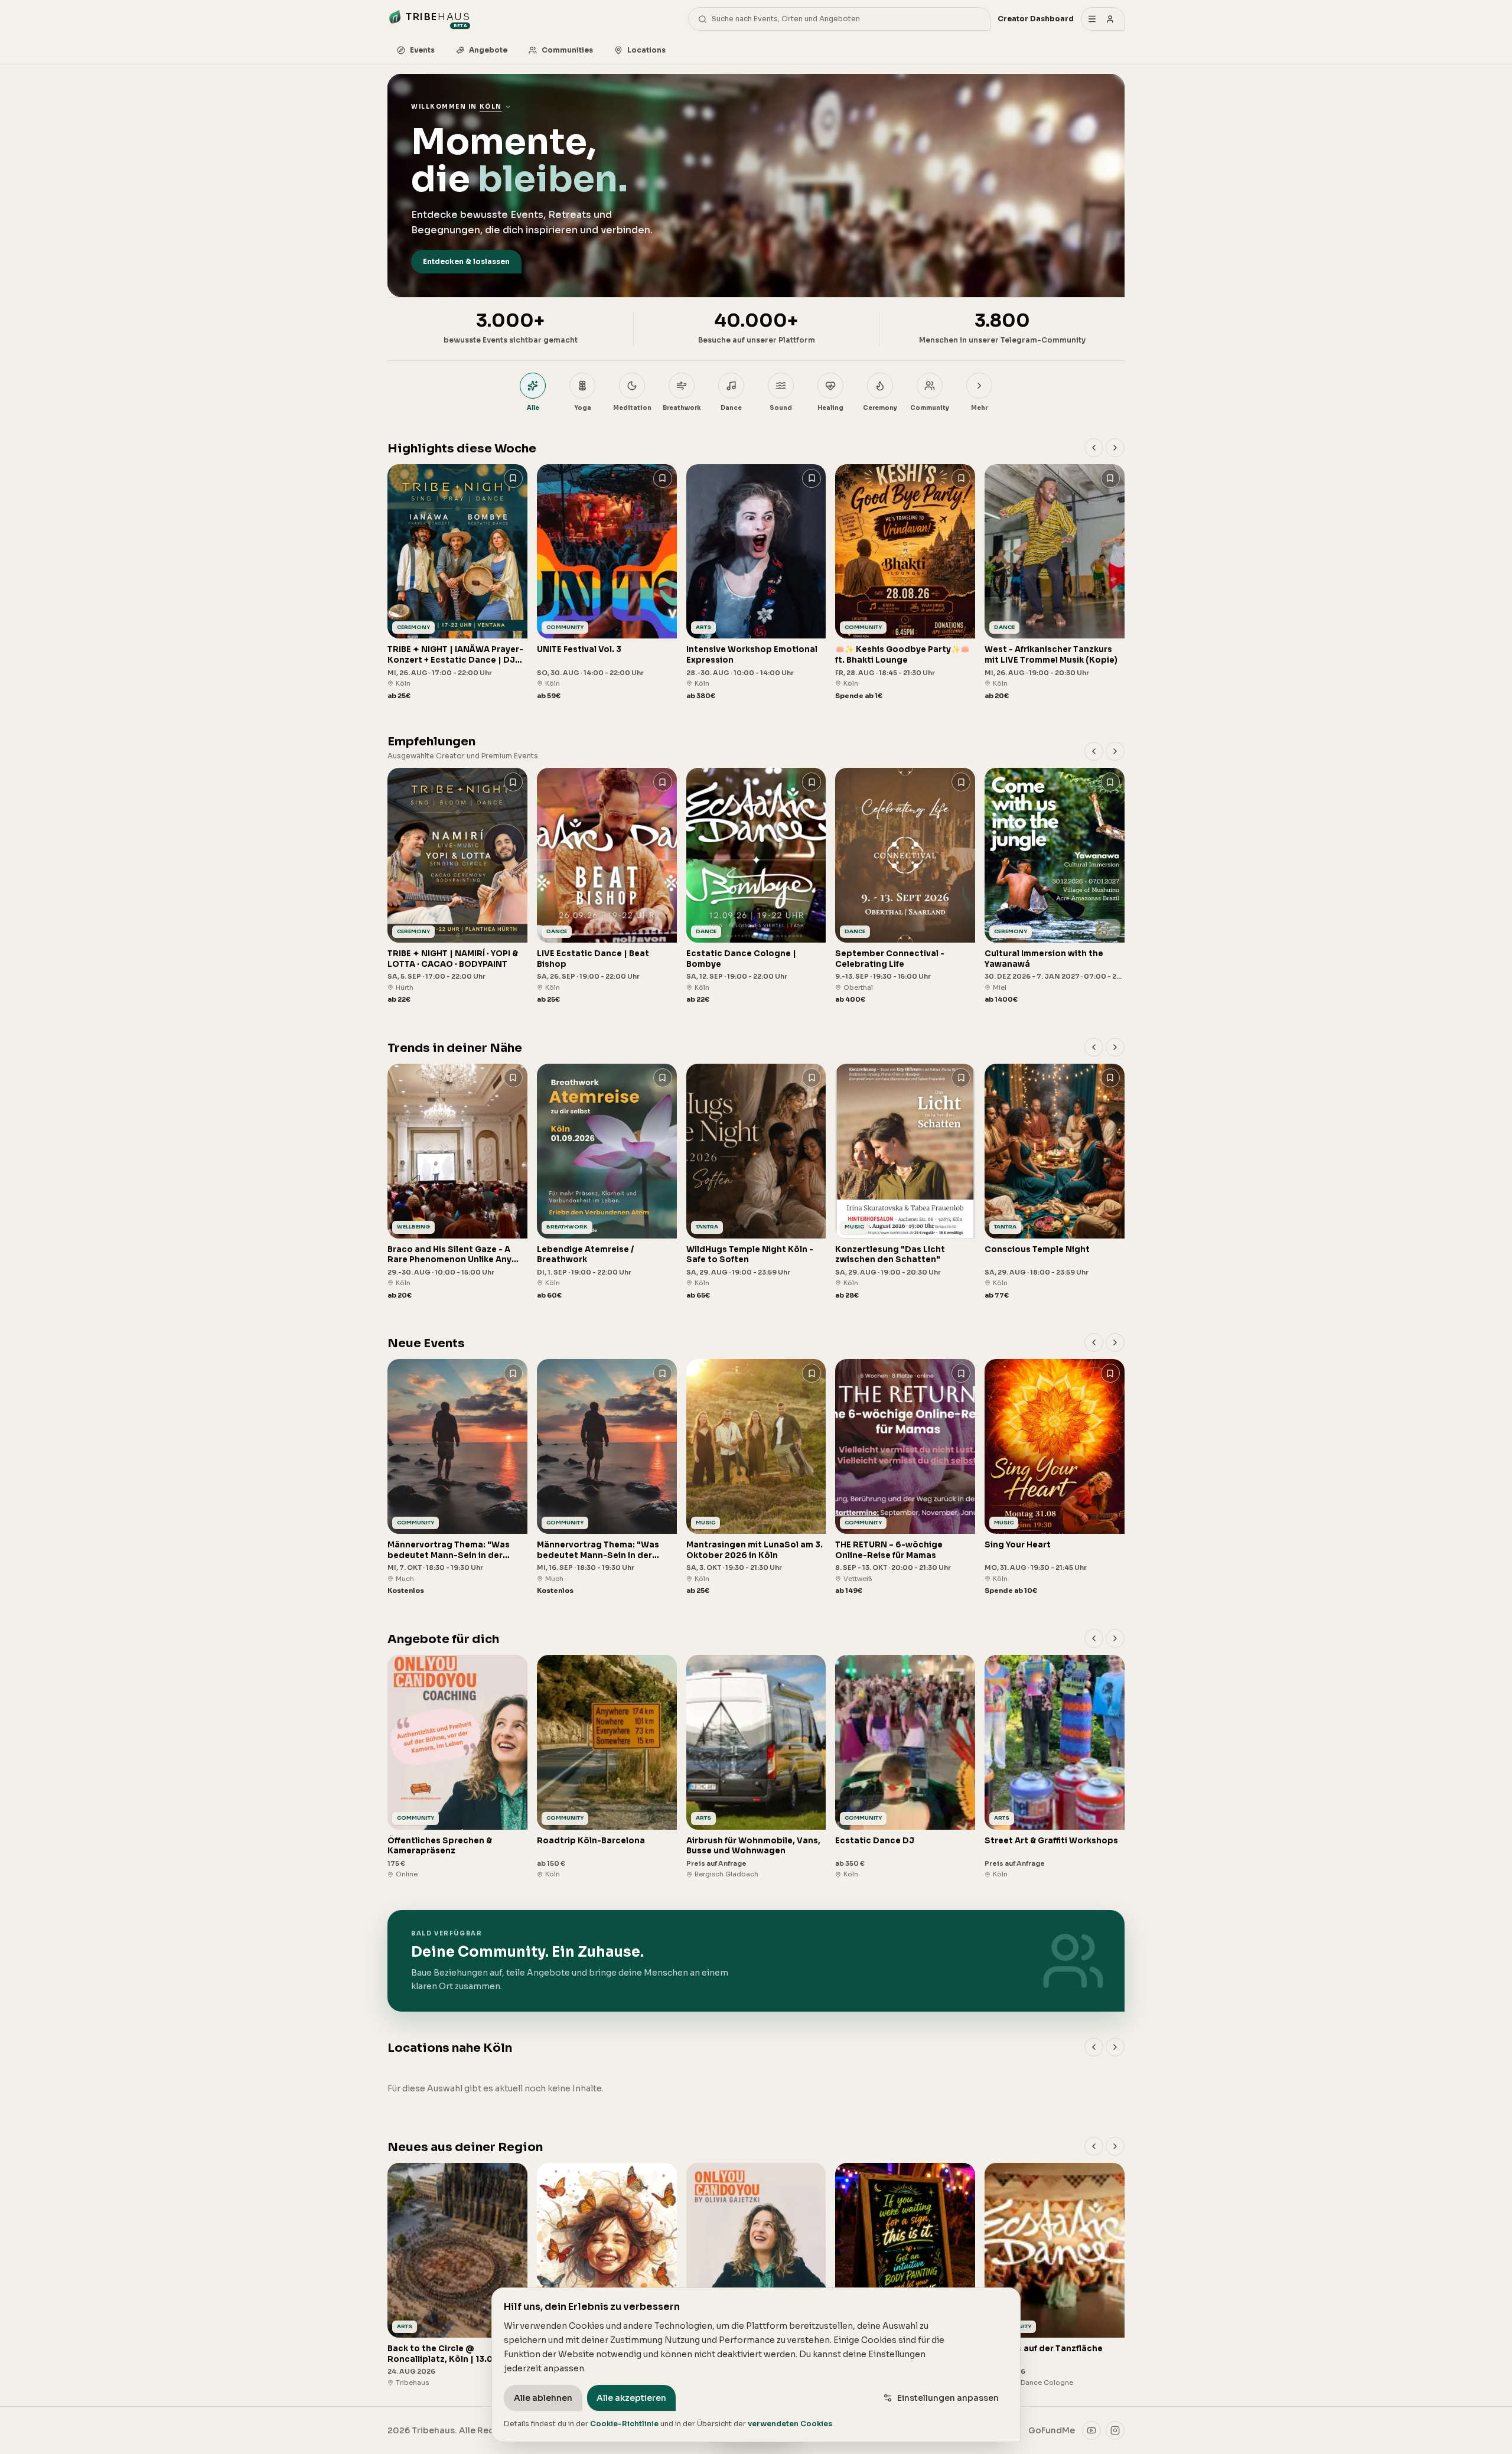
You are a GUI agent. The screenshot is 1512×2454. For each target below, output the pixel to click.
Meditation (632, 408)
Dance (731, 408)
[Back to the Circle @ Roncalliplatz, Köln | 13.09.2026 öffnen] (457, 2275)
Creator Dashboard (1036, 19)
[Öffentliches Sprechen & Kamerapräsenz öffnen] (457, 1767)
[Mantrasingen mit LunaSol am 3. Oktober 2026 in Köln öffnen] (756, 1477)
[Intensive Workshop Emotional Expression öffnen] (756, 583)
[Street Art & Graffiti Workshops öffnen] (1055, 1767)
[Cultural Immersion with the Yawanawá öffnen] (1055, 886)
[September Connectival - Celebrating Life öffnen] (905, 886)
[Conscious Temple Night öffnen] (1055, 1182)
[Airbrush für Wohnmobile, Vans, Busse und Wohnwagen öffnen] (756, 1767)
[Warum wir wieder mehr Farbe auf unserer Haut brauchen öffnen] (905, 2275)
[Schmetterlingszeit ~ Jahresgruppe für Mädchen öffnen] (607, 2275)
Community (930, 408)
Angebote (488, 50)
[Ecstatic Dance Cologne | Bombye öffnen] (756, 886)
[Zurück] (1094, 448)
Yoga (583, 408)
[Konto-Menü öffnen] (1103, 19)
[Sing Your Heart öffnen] (1055, 1477)
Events (422, 50)
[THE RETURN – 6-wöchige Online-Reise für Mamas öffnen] (905, 1477)
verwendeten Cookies (790, 2424)
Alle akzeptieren (631, 2398)
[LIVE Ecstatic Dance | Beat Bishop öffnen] (607, 886)
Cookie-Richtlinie (624, 2424)
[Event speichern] (513, 478)
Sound (781, 408)
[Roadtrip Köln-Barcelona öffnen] (607, 1767)
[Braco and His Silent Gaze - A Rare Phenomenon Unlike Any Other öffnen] (457, 1182)
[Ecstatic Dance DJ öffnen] (905, 1767)
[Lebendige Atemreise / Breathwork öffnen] (607, 1182)
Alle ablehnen (543, 2398)
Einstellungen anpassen (948, 2398)
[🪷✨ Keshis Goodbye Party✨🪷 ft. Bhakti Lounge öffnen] (905, 583)
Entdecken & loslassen (466, 261)
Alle (533, 408)
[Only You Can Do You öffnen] (756, 2275)
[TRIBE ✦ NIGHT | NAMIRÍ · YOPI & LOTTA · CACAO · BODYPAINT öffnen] (457, 886)
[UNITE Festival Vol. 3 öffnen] (607, 583)
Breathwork (682, 408)
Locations (646, 50)
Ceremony (880, 408)
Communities (567, 50)
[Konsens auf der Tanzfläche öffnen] (1055, 2275)
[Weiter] (1115, 448)
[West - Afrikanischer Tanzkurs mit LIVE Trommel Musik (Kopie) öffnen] (1055, 583)
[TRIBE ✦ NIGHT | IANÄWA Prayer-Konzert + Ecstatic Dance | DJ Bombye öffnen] (457, 583)
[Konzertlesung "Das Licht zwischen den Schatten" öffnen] (905, 1182)
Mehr (979, 408)
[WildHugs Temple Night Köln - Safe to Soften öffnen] (756, 1182)
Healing (830, 408)
